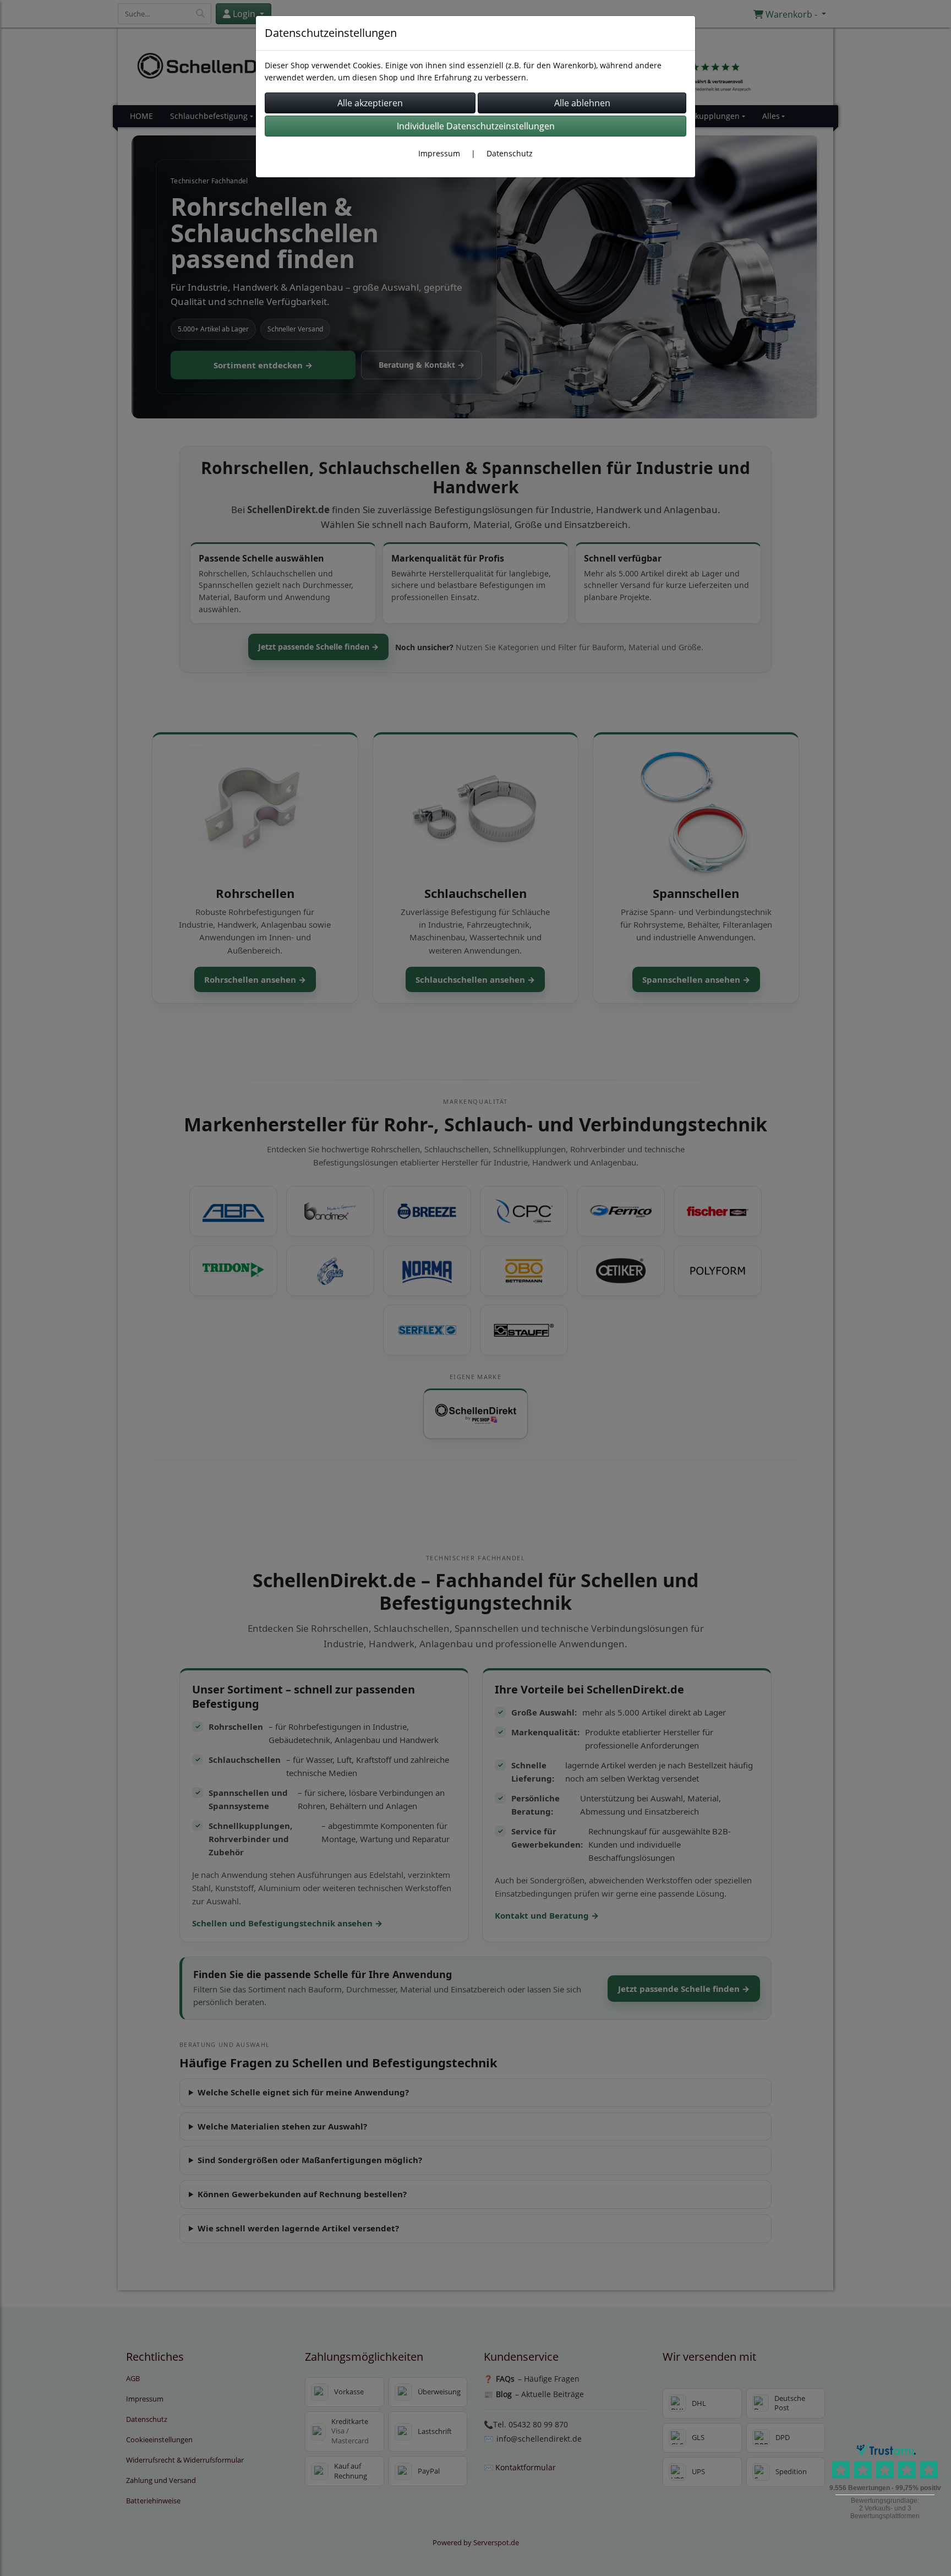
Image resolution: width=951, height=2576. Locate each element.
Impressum (439, 153)
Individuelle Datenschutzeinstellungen (476, 126)
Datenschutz (510, 153)
